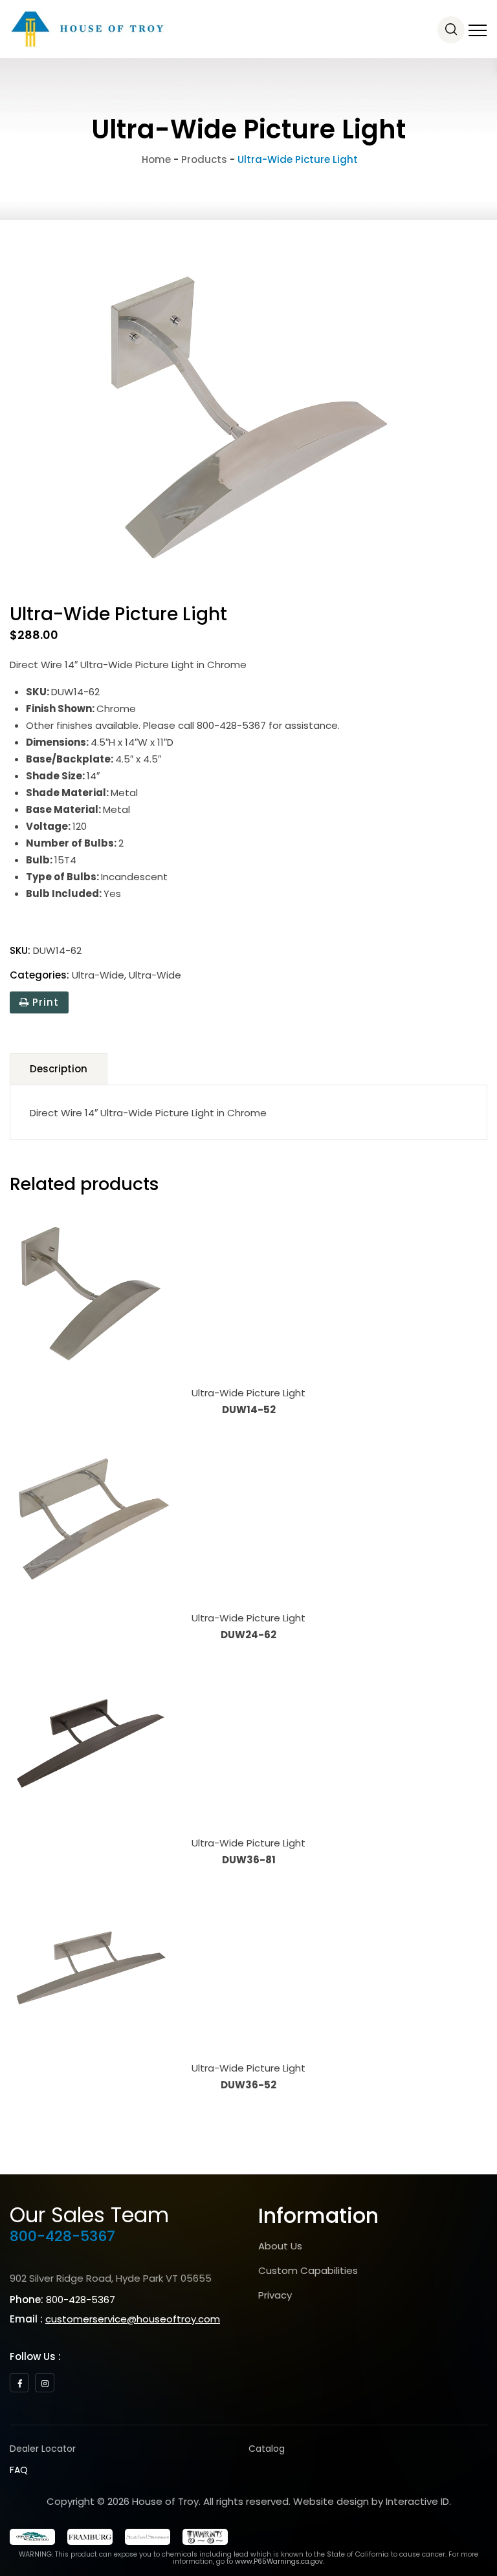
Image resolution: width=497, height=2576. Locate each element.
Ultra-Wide (98, 975)
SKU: (20, 950)
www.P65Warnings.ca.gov (279, 2561)
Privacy (275, 2295)
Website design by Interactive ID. (372, 2501)
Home (155, 159)
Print (44, 1002)
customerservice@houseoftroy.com (133, 2319)
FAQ (19, 2470)
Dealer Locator (43, 2449)
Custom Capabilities (308, 2270)
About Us (280, 2246)
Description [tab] (59, 1069)
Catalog (267, 2449)
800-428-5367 (62, 2236)
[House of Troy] (87, 29)
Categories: (39, 975)
